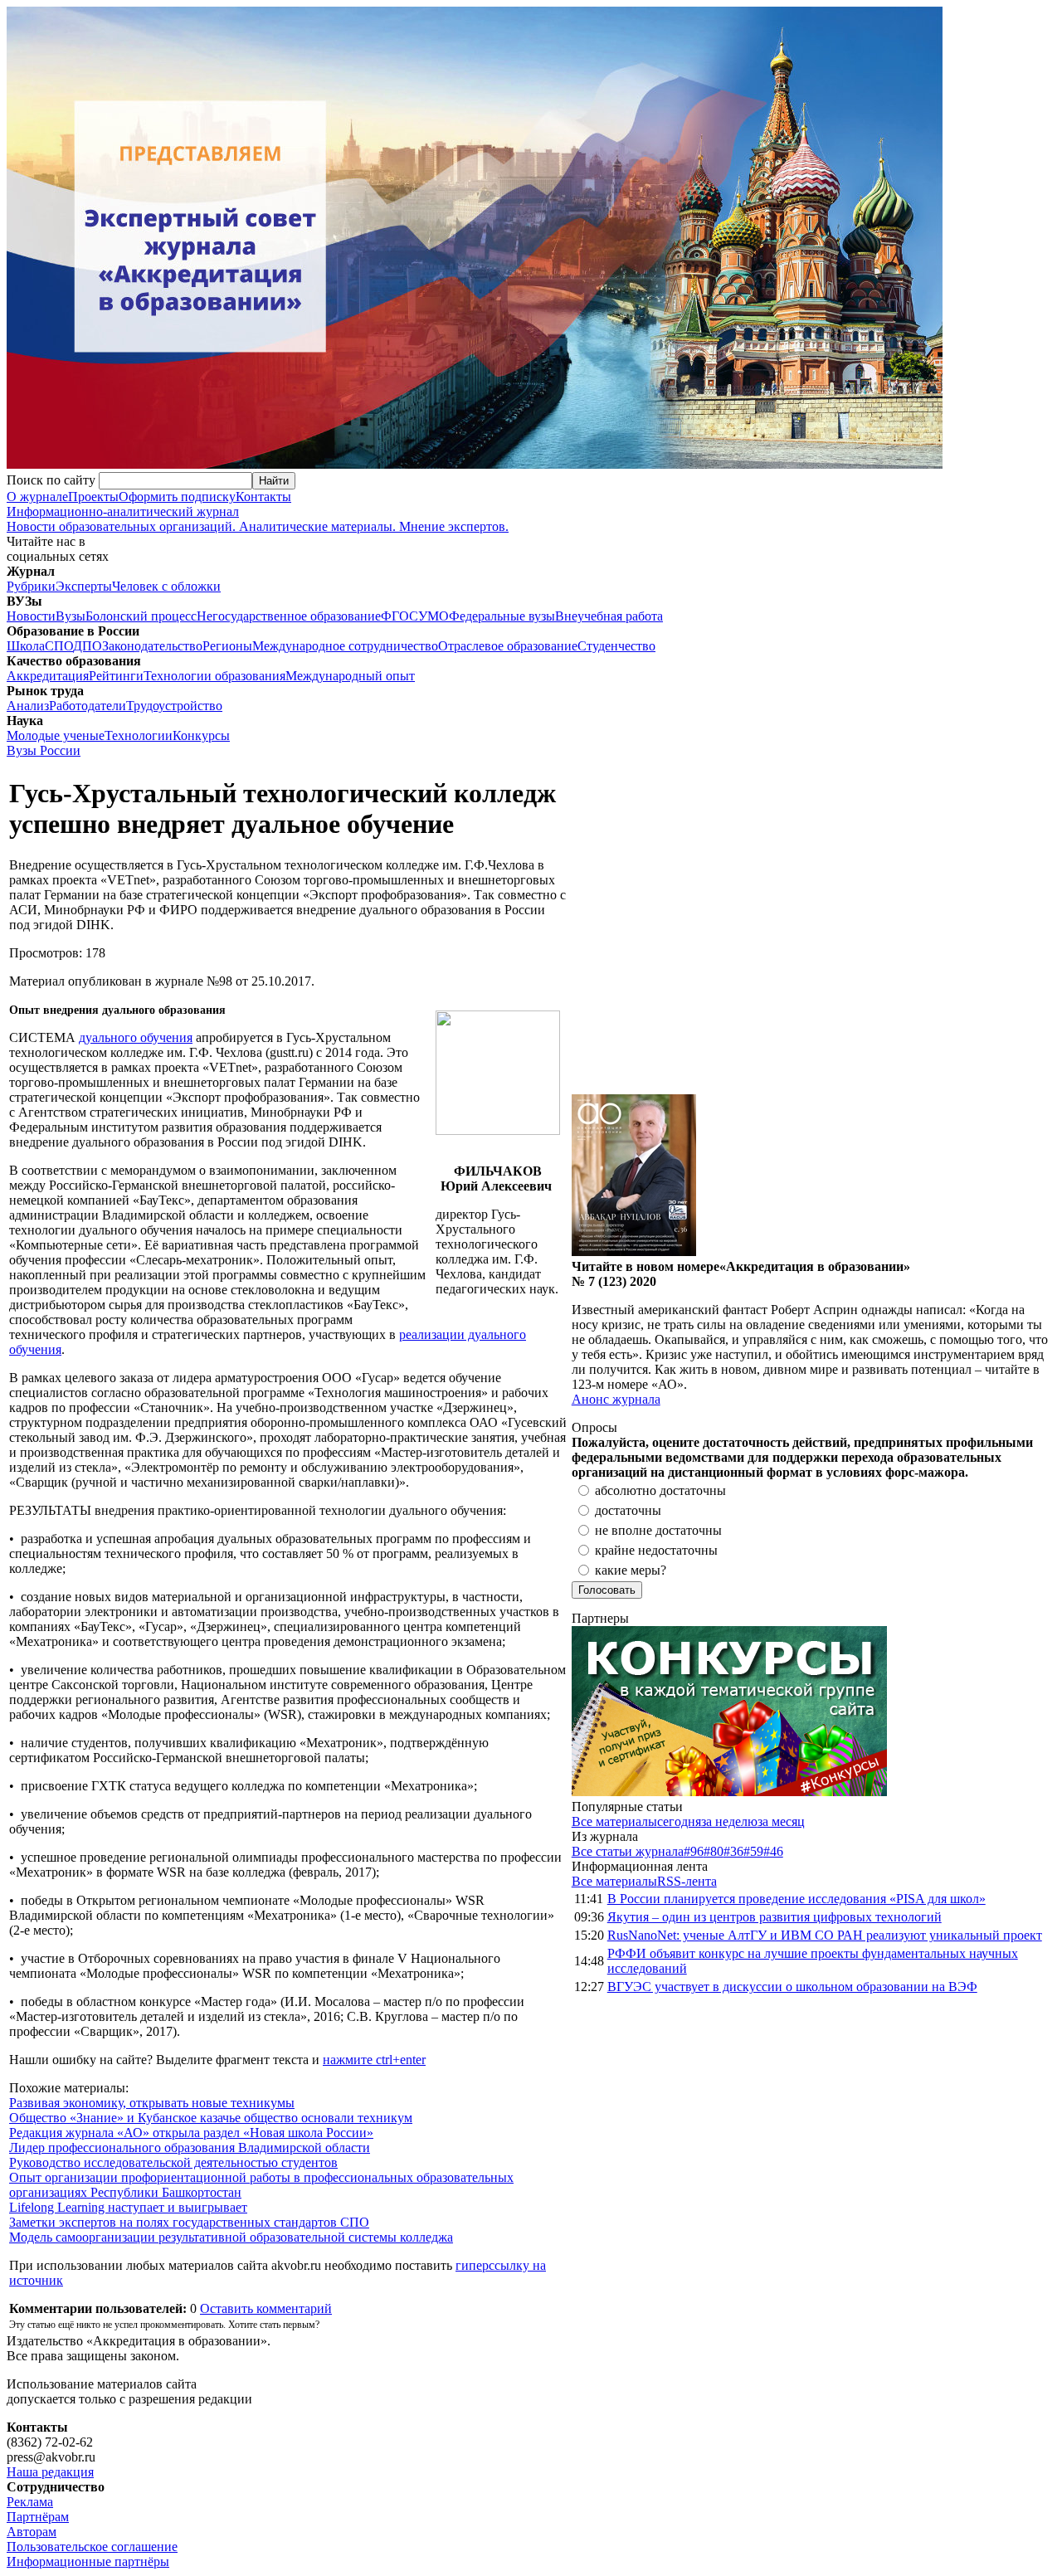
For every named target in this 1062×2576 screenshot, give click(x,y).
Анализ (28, 706)
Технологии (139, 735)
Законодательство (152, 646)
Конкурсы (201, 735)
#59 (753, 1851)
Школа (26, 646)
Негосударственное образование (289, 616)
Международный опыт (350, 676)
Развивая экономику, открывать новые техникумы (152, 2103)
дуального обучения (136, 1037)
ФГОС (399, 616)
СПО (59, 646)
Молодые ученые (56, 735)
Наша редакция (50, 2472)
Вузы (71, 616)
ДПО (88, 646)
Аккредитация (48, 676)
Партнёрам (38, 2517)
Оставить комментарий (266, 2308)
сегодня (679, 1821)
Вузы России (44, 750)
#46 (773, 1851)
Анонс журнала (616, 1399)
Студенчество (616, 646)
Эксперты (84, 586)
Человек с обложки (166, 586)
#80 (714, 1851)
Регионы (227, 646)
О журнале (37, 497)
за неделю (729, 1821)
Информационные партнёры (88, 2561)
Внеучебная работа (609, 616)
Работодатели (88, 706)
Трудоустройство (174, 706)
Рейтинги (116, 676)
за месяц (781, 1821)
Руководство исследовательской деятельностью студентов (173, 2162)
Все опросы (1020, 1427)
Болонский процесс (141, 616)
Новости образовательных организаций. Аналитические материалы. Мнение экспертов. (258, 519)
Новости (31, 616)
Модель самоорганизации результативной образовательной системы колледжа (231, 2237)
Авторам (32, 2532)
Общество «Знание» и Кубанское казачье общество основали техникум (211, 2118)
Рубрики (31, 586)
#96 (694, 1851)
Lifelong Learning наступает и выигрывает (128, 2207)
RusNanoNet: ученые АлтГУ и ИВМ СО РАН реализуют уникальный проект (825, 1935)
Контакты (263, 497)
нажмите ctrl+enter (374, 2060)
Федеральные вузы (502, 616)
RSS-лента (687, 1881)
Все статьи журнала (628, 1851)
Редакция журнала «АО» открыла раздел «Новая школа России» (191, 2133)
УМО (434, 616)
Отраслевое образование (508, 646)
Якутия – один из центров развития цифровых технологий (775, 1917)
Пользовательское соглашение (92, 2547)
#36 (733, 1851)
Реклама (30, 2502)
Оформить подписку (177, 497)
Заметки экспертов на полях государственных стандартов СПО (189, 2222)
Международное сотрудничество (345, 646)
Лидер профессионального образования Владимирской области (190, 2147)
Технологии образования (214, 676)
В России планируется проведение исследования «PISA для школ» (796, 1899)
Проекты (93, 497)
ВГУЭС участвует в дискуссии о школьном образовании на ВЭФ (792, 1987)
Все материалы (614, 1821)
